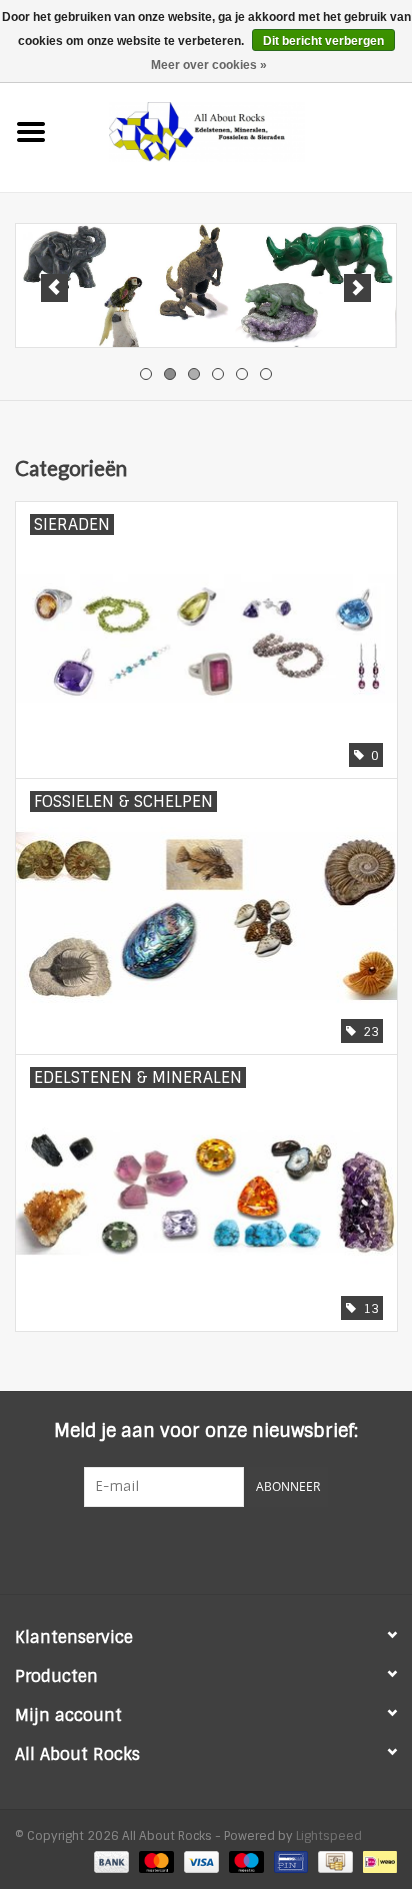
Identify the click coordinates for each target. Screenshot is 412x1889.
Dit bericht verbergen (323, 41)
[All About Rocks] (237, 131)
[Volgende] (357, 288)
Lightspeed (329, 1836)
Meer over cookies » (209, 65)
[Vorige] (54, 288)
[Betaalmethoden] (109, 1861)
